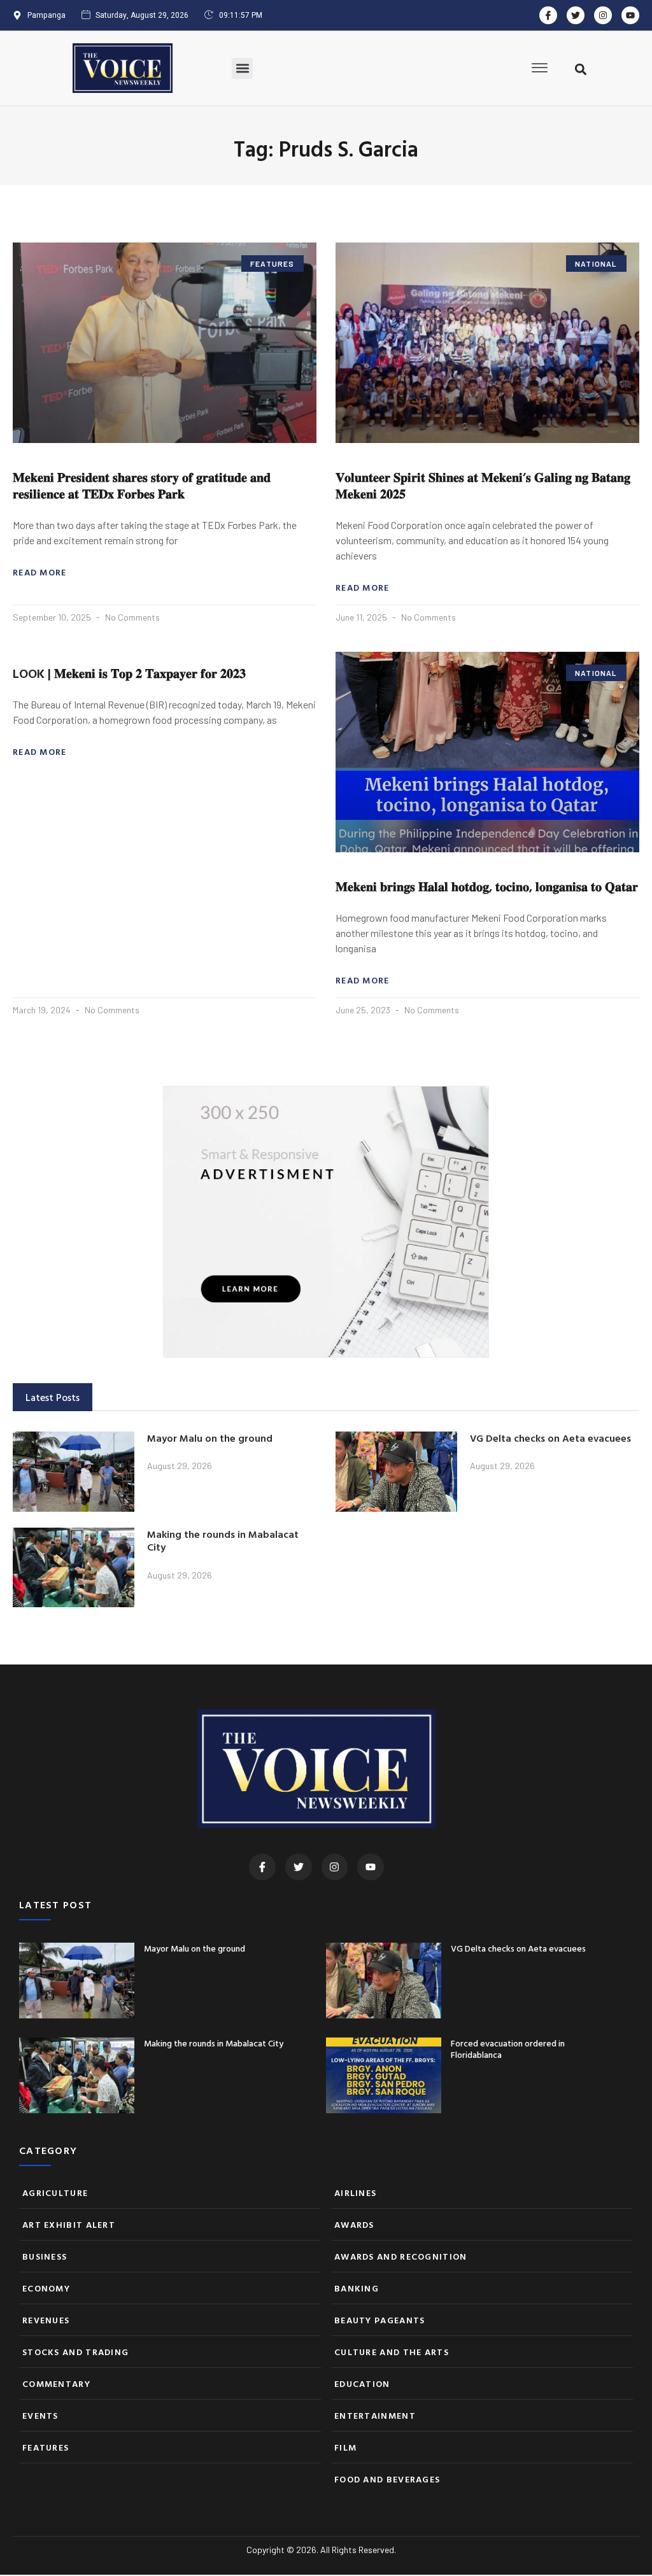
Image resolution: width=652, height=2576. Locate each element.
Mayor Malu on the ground (210, 1438)
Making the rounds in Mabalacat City (223, 1541)
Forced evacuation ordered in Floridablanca (508, 2049)
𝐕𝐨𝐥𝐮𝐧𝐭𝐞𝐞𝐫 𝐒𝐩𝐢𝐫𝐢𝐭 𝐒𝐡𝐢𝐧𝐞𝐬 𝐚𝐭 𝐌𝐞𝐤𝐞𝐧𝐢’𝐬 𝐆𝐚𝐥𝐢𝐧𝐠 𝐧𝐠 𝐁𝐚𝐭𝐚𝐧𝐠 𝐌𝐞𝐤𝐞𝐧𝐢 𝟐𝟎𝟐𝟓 (483, 485)
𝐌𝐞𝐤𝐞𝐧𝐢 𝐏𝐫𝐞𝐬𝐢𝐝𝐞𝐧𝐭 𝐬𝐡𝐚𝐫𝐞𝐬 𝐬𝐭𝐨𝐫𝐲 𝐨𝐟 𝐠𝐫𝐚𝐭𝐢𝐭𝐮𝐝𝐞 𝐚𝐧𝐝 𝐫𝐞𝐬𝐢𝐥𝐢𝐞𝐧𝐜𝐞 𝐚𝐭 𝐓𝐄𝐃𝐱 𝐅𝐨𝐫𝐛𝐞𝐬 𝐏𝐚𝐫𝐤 (142, 485)
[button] (242, 68)
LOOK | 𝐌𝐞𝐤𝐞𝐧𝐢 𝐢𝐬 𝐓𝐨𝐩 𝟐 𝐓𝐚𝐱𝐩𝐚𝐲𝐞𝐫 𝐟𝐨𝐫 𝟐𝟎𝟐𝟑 (129, 673)
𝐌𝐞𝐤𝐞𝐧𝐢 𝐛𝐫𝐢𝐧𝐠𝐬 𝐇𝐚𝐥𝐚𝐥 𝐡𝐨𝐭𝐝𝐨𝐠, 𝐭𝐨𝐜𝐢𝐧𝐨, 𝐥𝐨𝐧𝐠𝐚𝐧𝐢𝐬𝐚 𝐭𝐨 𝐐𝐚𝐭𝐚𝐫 (487, 886)
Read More (40, 572)
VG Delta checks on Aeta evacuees (550, 1438)
